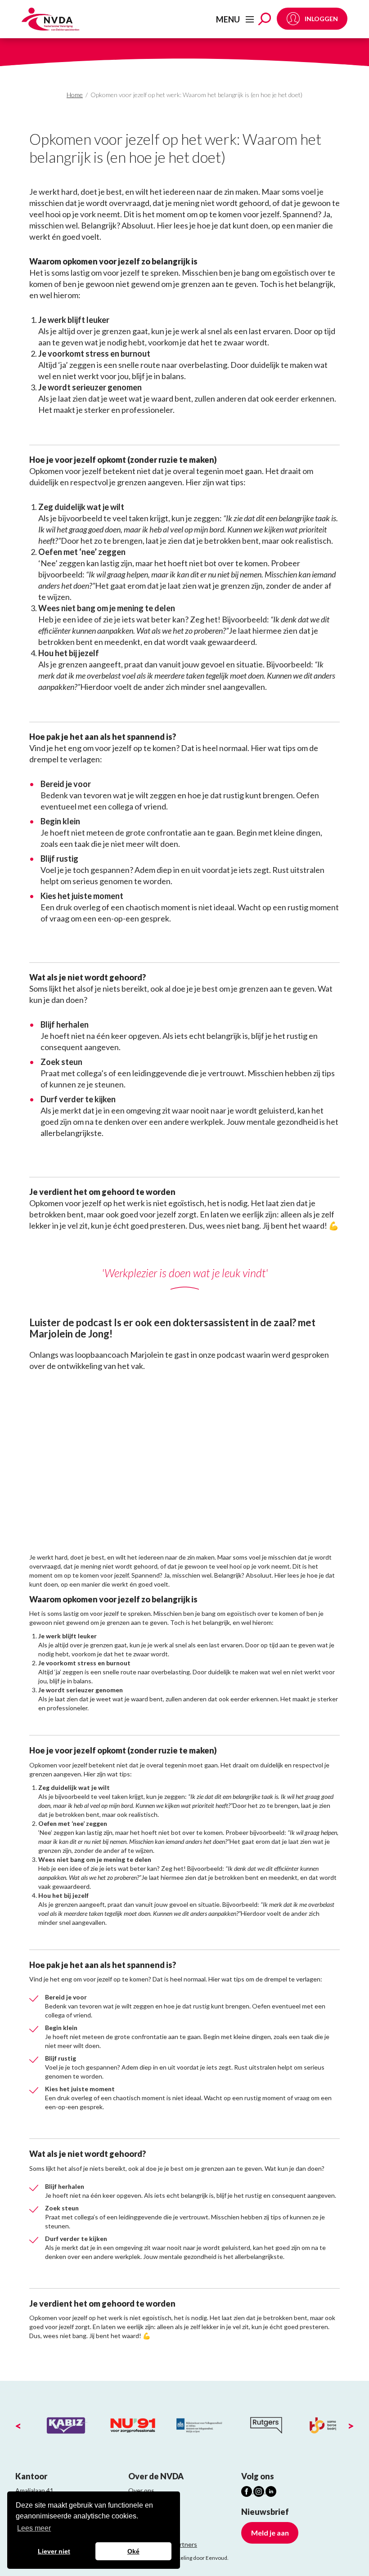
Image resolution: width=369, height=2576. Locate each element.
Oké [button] (133, 2551)
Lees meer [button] (34, 2528)
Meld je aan (270, 2533)
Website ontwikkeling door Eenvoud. (184, 2558)
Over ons (141, 2490)
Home (75, 95)
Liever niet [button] (54, 2551)
